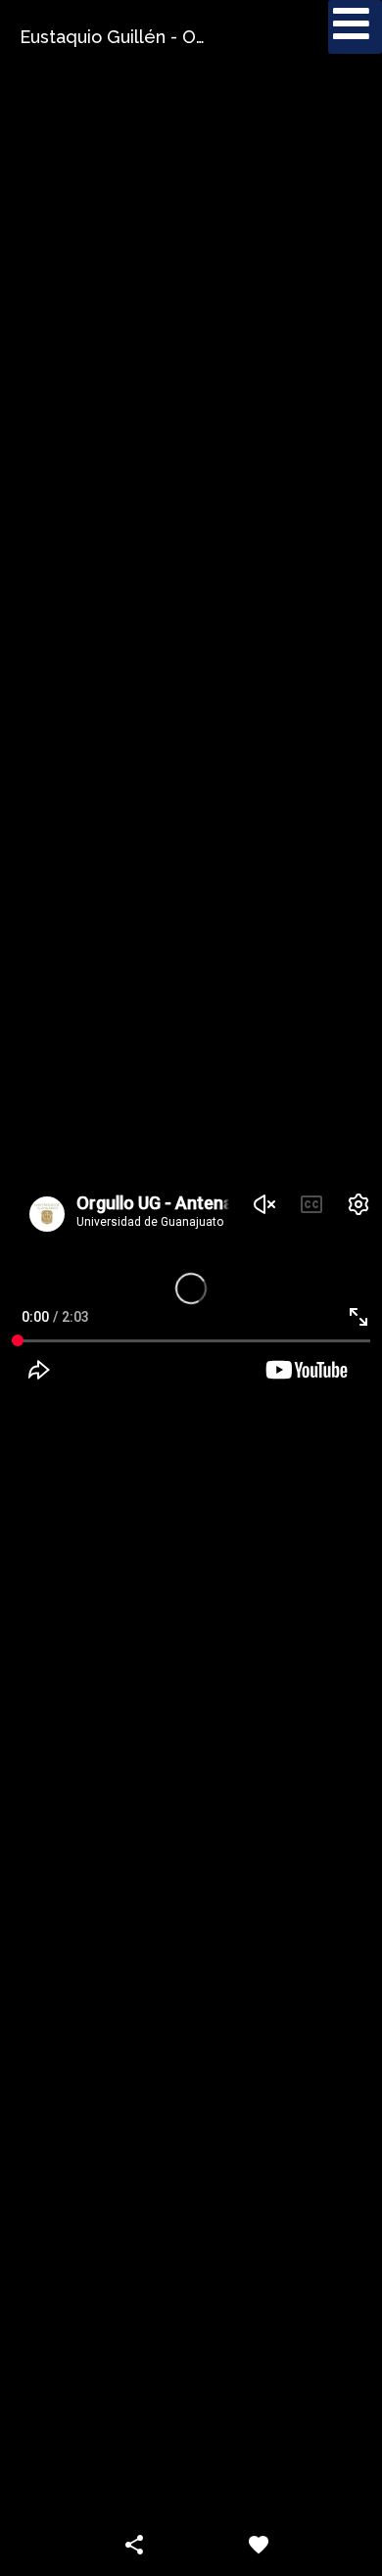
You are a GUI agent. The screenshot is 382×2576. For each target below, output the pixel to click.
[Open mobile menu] (355, 27)
